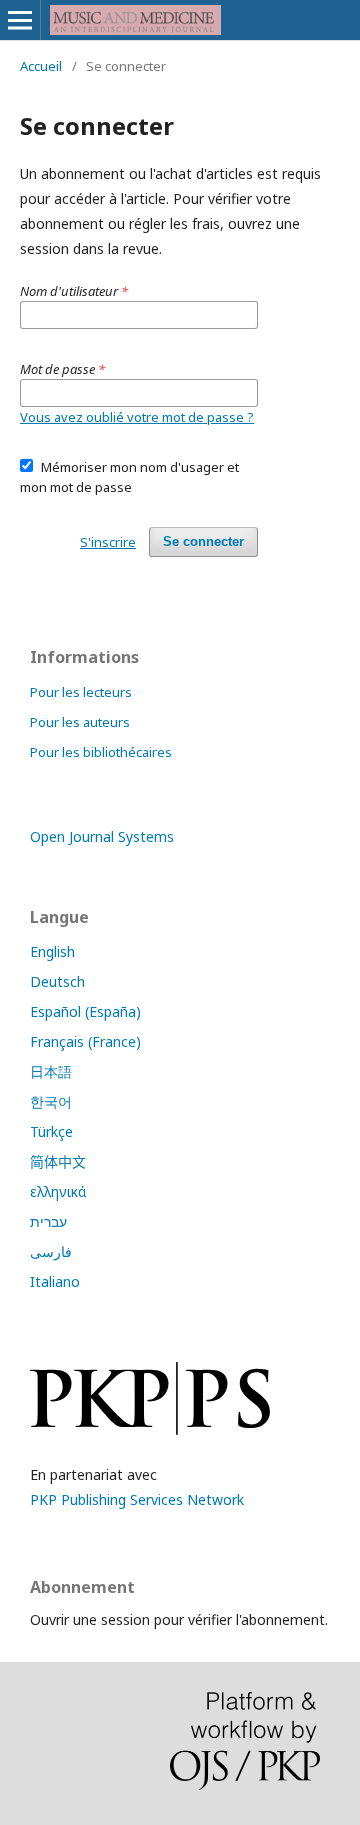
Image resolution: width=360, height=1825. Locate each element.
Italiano (55, 1281)
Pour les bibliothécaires (101, 752)
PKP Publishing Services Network (137, 1499)
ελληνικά (58, 1191)
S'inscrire (108, 542)
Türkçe (51, 1131)
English (52, 951)
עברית (48, 1221)
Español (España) (85, 1011)
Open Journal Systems (102, 836)
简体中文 (58, 1161)
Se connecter (203, 541)
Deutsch (57, 981)
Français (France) (85, 1041)
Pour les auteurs (80, 722)
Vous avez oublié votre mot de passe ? (137, 417)
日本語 (51, 1071)
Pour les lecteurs (81, 692)
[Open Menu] (20, 20)
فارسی (51, 1251)
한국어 (51, 1101)
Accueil (41, 66)
